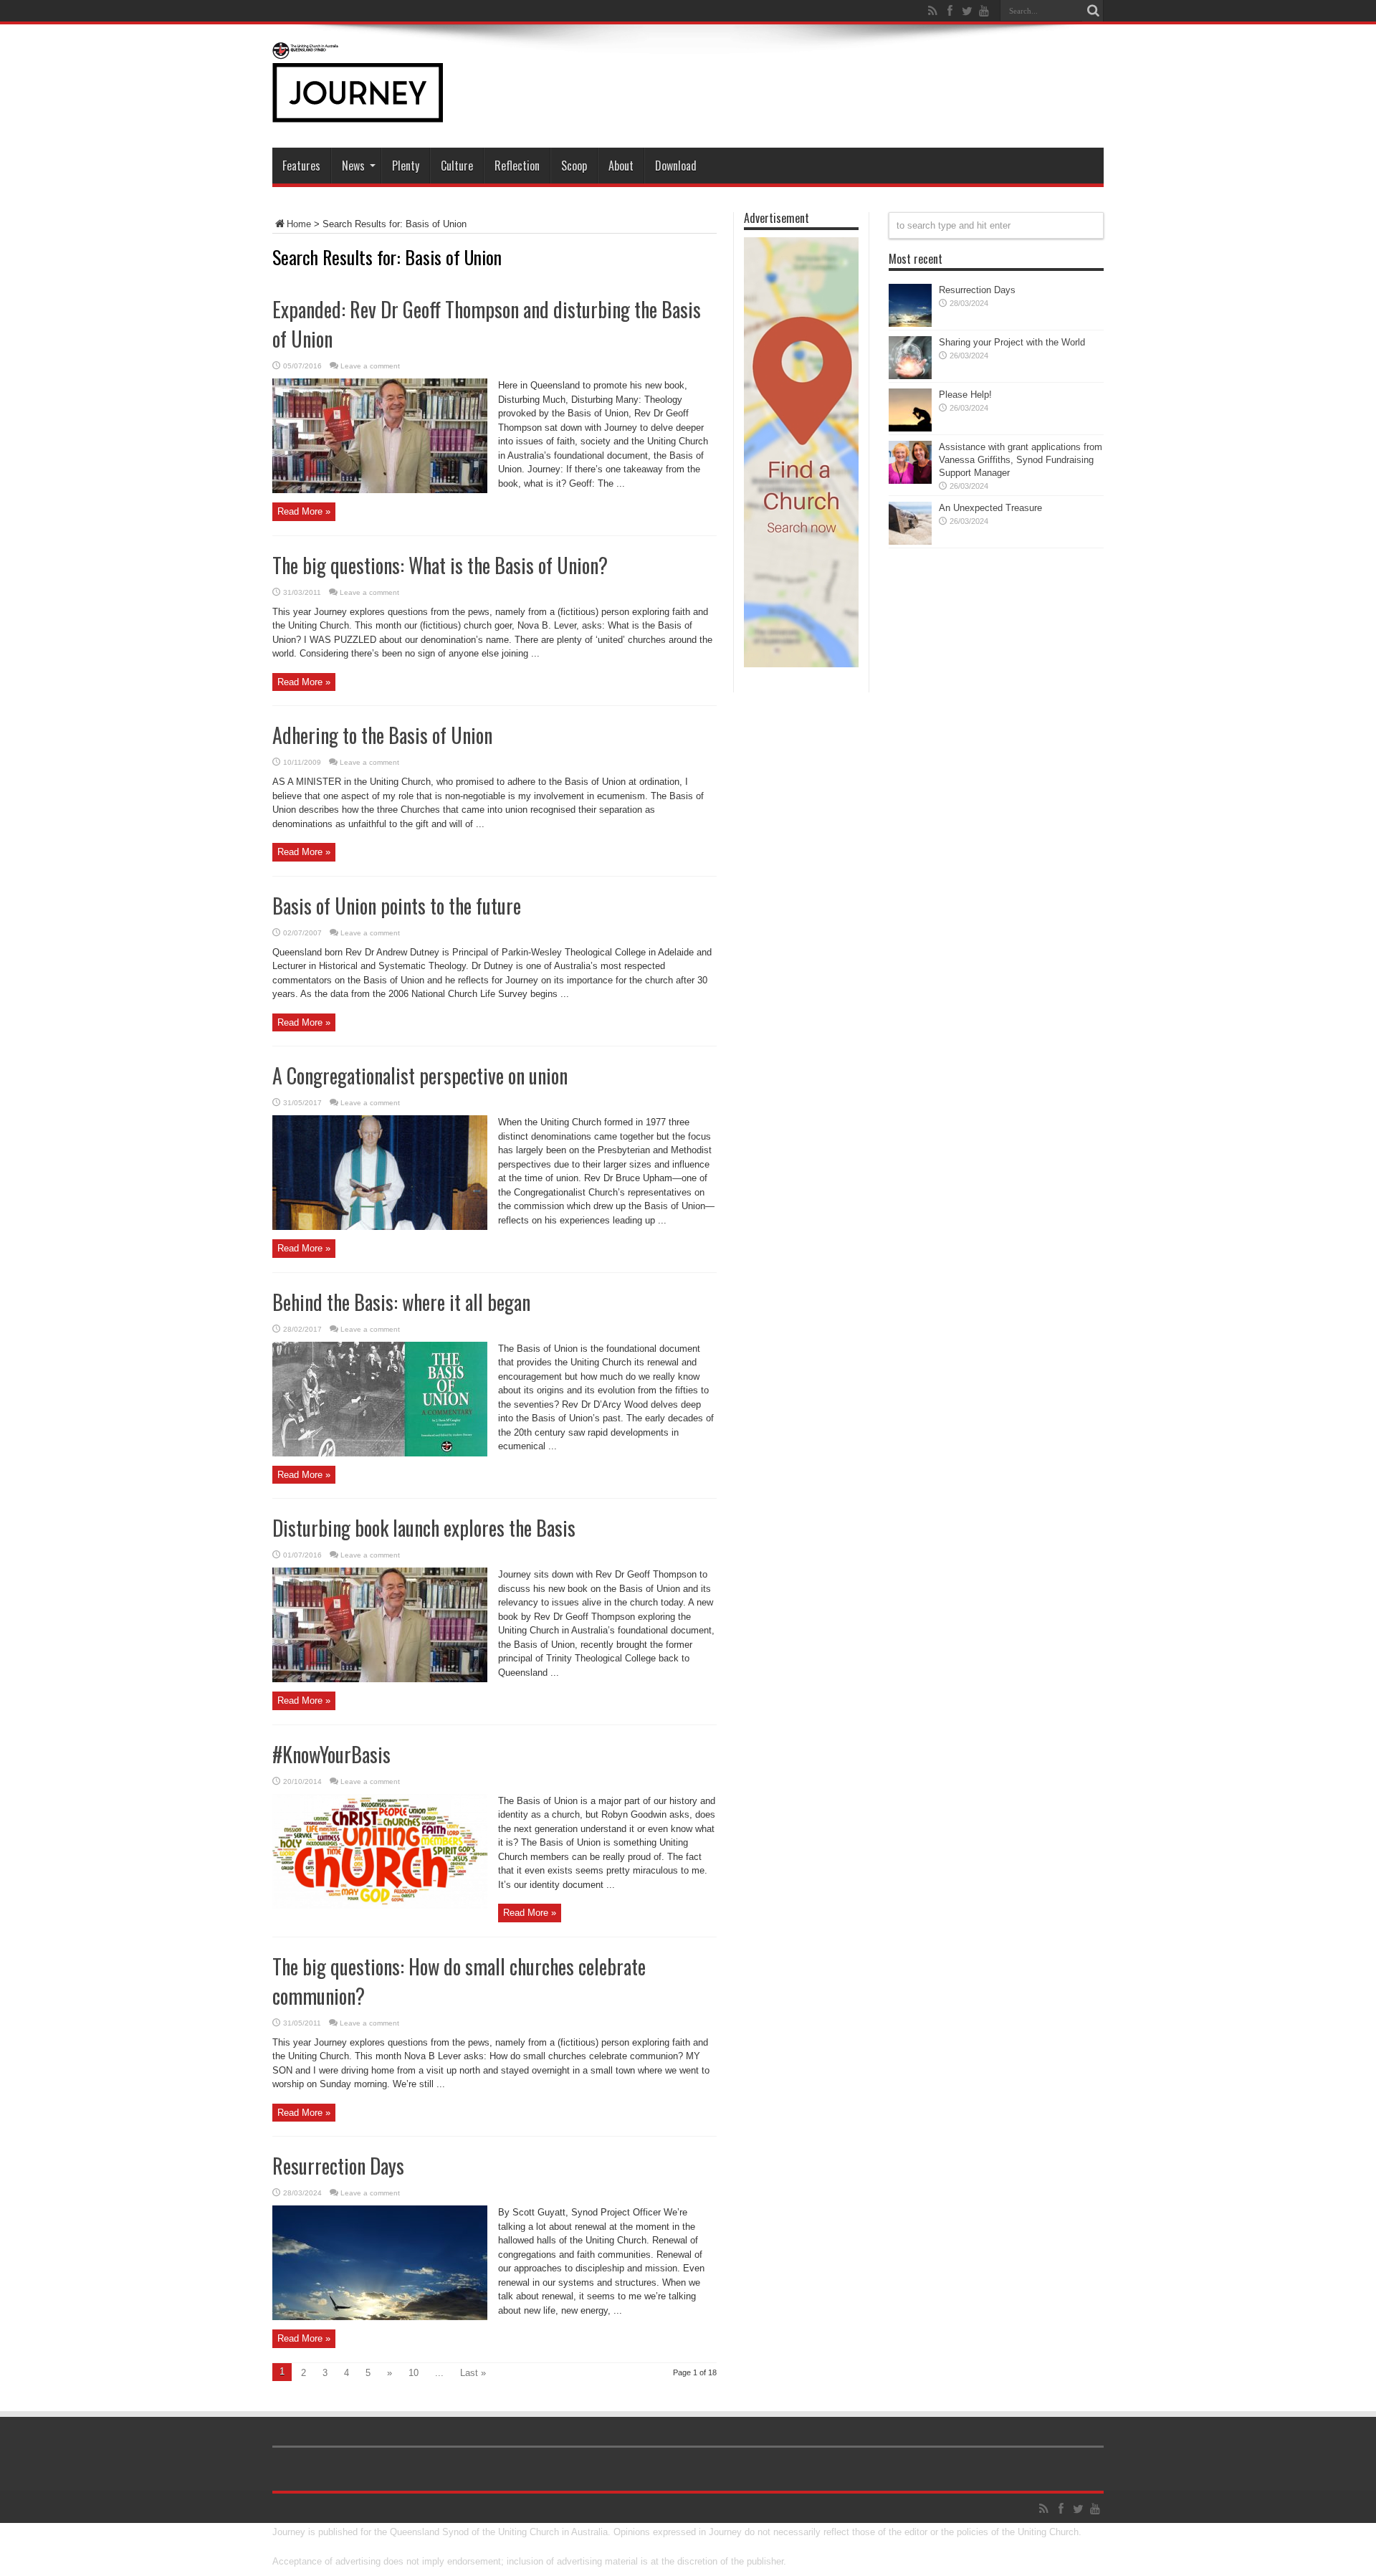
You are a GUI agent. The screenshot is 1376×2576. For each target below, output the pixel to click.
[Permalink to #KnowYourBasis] (380, 1905)
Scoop (574, 166)
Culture (457, 166)
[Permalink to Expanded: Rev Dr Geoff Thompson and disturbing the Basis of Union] (380, 490)
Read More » (304, 511)
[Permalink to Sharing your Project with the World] (910, 376)
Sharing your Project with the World (1012, 342)
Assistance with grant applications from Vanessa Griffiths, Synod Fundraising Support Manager (1021, 460)
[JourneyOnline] (358, 112)
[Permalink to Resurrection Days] (380, 2317)
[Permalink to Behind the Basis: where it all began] (380, 1453)
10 (414, 2373)
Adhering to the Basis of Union (382, 735)
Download (676, 166)
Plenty (406, 166)
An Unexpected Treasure (990, 508)
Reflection (517, 166)
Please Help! (965, 395)
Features (301, 166)
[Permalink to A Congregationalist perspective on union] (380, 1227)
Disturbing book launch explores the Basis (424, 1528)
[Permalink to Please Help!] (910, 428)
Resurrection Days (338, 2166)
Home (299, 224)
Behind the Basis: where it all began (401, 1302)
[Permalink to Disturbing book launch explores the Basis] (380, 1679)
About (621, 166)
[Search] (1093, 11)
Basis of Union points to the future (397, 906)
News (353, 166)
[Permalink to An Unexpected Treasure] (910, 542)
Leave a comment (370, 366)
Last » (473, 2373)
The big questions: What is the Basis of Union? (440, 565)
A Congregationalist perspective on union (420, 1075)
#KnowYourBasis (331, 1754)
